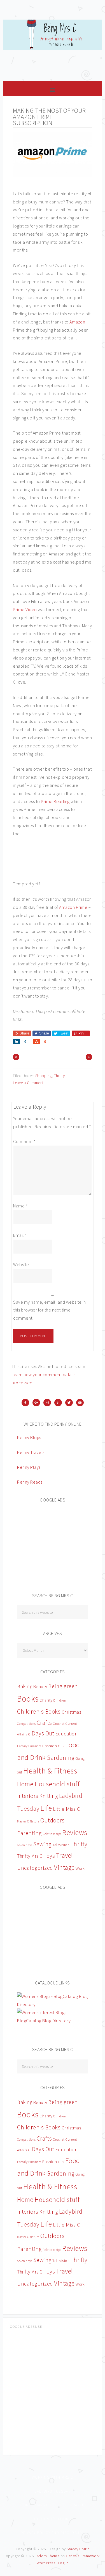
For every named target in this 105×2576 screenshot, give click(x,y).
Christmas (71, 1712)
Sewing (42, 1844)
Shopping (44, 1076)
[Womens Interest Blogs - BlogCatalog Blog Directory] (53, 2021)
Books (28, 1699)
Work (80, 1868)
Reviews (75, 1832)
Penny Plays (29, 1467)
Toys (49, 1856)
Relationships (52, 1834)
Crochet (59, 1724)
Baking (25, 1686)
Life (46, 1808)
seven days (25, 1845)
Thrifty (60, 1076)
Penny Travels (31, 1452)
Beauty (40, 1686)
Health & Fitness (50, 1771)
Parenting (29, 1833)
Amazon (77, 322)
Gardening (60, 1758)
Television (61, 1845)
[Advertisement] (59, 1544)
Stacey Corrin (78, 2549)
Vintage (64, 1867)
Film (61, 1746)
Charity (46, 1700)
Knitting (49, 1796)
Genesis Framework (83, 2556)
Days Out (43, 1733)
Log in (63, 2563)
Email (20, 1235)
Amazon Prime (73, 907)
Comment (25, 1141)
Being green (63, 1686)
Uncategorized (35, 1868)
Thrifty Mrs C (30, 1856)
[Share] (16, 1041)
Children (60, 1700)
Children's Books (39, 1712)
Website (21, 1264)
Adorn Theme (48, 2556)
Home (25, 1784)
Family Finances (29, 1746)
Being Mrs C (53, 48)
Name (20, 1206)
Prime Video (25, 609)
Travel (64, 1855)
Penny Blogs (29, 1437)
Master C (23, 1821)
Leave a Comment (28, 1083)
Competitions (26, 1724)
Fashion (50, 1746)
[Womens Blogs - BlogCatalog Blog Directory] (53, 2004)
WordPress (46, 2563)
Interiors (28, 1796)
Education (66, 1734)
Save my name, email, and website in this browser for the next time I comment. (50, 1310)
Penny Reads (30, 1482)
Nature (35, 1821)
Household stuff (57, 1784)
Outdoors (52, 1820)
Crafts (44, 1723)
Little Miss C (67, 1809)
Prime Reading (55, 801)
